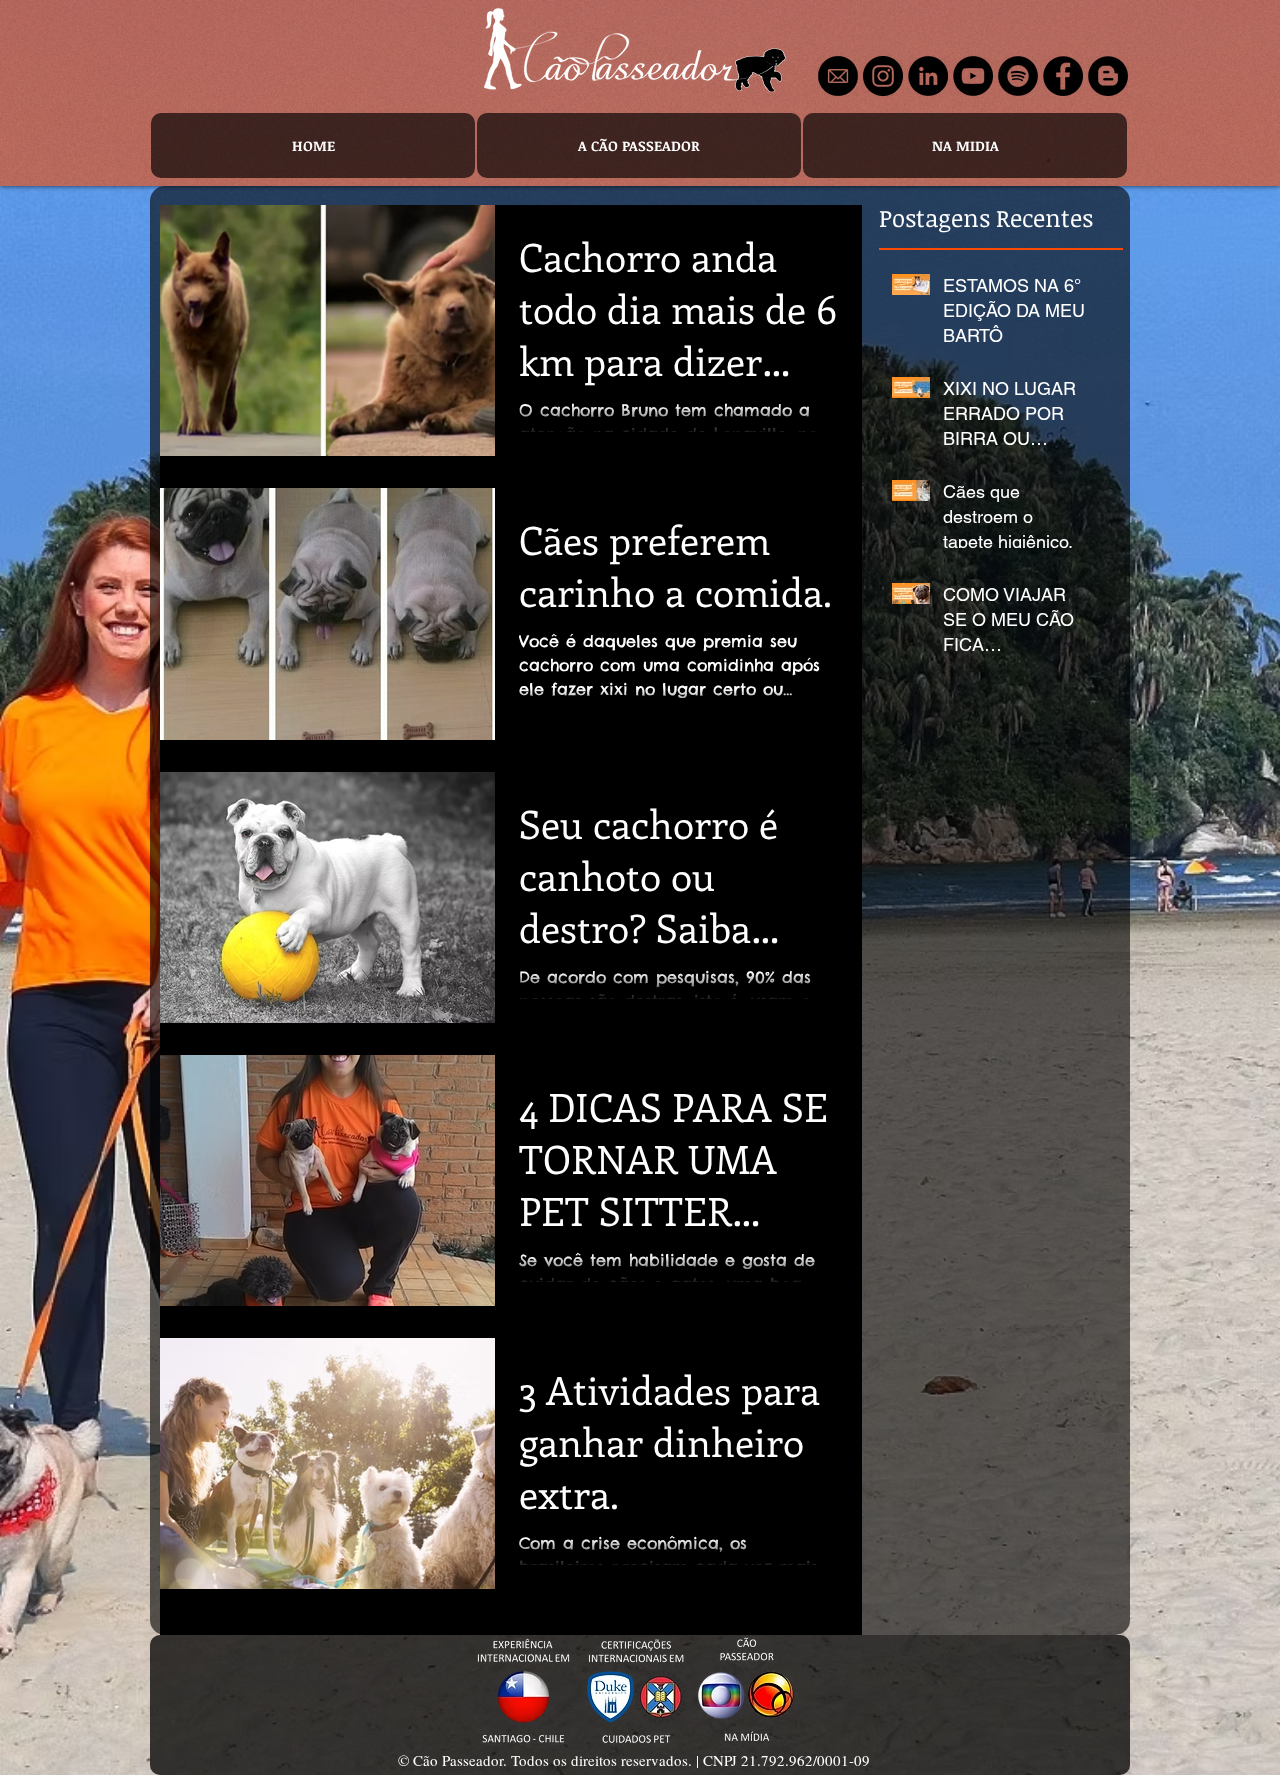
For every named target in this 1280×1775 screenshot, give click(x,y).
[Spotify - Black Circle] (1018, 76)
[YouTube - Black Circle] (973, 76)
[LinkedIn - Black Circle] (928, 76)
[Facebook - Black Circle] (1063, 76)
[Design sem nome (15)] (838, 76)
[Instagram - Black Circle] (883, 76)
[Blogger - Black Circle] (1108, 76)
